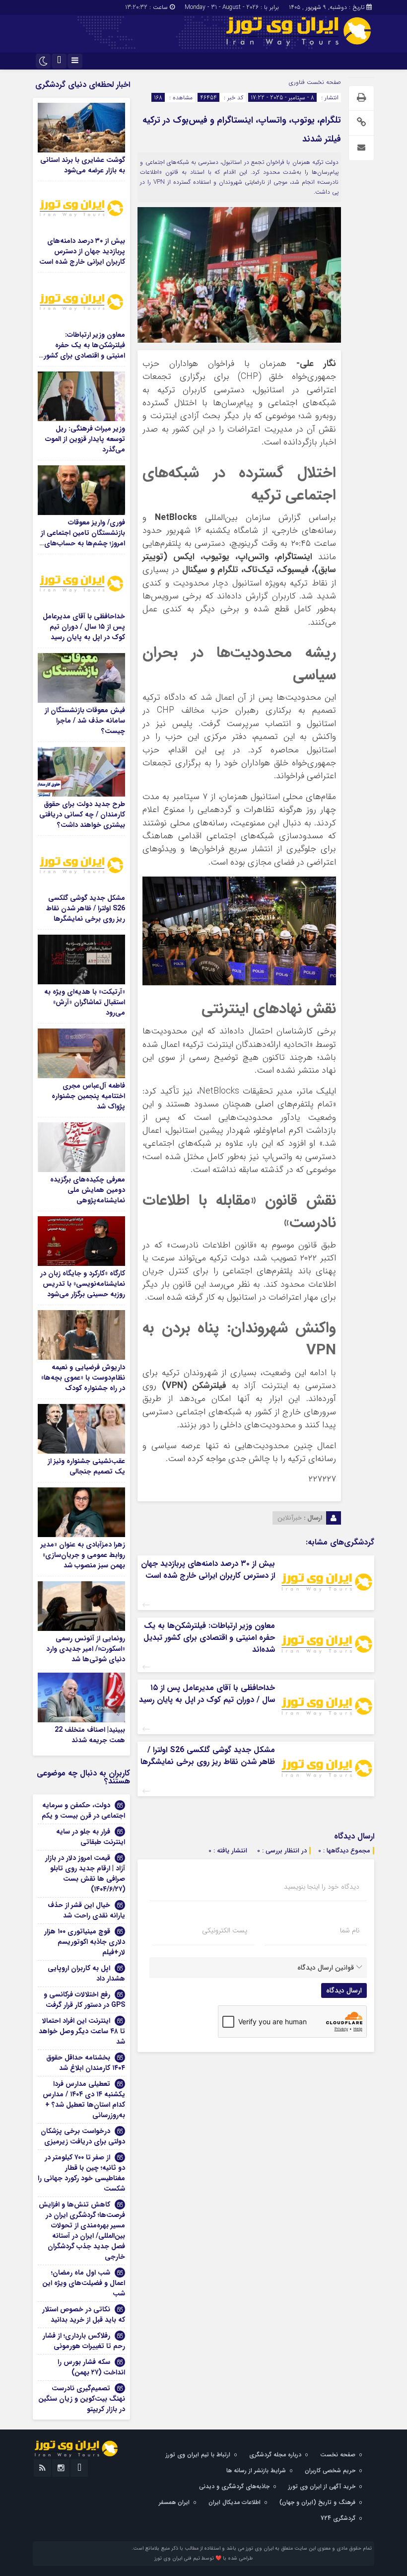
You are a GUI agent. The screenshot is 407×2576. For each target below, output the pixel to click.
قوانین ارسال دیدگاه (326, 1968)
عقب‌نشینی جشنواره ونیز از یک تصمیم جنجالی (86, 1466)
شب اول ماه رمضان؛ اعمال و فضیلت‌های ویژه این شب (84, 2283)
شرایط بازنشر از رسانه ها (256, 2470)
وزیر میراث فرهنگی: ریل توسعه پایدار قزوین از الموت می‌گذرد (85, 439)
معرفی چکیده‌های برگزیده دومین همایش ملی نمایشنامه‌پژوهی (88, 1190)
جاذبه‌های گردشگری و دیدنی (234, 2486)
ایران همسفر (174, 2502)
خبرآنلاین (290, 1518)
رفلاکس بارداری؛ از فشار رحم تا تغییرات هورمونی (84, 2341)
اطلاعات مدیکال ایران (235, 2502)
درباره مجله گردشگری (275, 2455)
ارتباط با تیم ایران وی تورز (198, 2455)
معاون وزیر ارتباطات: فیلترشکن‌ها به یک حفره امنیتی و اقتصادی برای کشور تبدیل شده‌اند (209, 1638)
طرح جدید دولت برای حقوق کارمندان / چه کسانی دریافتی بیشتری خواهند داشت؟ (82, 814)
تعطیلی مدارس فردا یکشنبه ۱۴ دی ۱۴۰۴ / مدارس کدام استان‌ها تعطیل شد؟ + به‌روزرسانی (84, 2099)
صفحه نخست (323, 82)
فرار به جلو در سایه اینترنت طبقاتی (91, 1837)
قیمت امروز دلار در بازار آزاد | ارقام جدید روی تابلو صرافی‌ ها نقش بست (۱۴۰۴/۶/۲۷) (85, 1874)
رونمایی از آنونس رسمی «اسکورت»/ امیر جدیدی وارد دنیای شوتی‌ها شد (86, 1649)
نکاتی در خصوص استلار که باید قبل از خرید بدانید (84, 2315)
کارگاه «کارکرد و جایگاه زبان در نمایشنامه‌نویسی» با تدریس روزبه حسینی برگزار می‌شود (83, 1284)
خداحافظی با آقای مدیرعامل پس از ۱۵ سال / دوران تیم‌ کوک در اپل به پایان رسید (207, 1694)
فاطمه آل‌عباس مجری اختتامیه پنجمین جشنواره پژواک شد (88, 1096)
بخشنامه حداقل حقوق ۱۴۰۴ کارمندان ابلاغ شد (86, 2063)
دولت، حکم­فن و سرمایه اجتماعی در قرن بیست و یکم (83, 1810)
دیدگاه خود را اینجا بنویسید (322, 1887)
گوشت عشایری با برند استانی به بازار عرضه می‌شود (83, 165)
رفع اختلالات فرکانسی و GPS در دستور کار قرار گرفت (84, 2000)
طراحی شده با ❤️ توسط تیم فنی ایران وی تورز (203, 2558)
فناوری (297, 82)
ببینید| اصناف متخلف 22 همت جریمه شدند (90, 1735)
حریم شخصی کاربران (330, 2470)
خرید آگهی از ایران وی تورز (322, 2486)
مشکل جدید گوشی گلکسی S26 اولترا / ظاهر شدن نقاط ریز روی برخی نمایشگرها (208, 1756)
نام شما (350, 1930)
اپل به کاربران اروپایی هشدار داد (86, 1973)
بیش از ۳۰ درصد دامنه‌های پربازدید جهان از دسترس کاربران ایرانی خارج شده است (208, 1570)
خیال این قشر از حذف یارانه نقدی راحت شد (86, 1910)
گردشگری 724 (338, 2518)
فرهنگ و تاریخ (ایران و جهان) (317, 2502)
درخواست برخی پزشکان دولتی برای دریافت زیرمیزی (83, 2136)
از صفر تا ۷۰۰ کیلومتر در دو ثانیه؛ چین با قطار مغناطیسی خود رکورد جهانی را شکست (81, 2173)
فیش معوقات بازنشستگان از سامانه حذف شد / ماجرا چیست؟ (85, 721)
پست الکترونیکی (225, 1930)
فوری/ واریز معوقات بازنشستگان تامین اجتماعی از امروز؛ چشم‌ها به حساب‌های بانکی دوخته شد (83, 538)
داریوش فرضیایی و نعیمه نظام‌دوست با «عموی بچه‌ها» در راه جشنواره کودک (83, 1378)
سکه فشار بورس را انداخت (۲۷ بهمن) (91, 2367)
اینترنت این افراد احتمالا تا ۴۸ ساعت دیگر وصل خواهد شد (82, 2031)
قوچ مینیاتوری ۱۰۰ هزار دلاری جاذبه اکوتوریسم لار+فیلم (85, 1942)
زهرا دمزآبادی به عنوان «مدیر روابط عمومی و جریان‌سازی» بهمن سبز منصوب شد (83, 1555)
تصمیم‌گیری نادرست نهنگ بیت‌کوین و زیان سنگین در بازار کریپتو (82, 2399)
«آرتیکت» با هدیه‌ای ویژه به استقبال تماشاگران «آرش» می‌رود (85, 1002)
